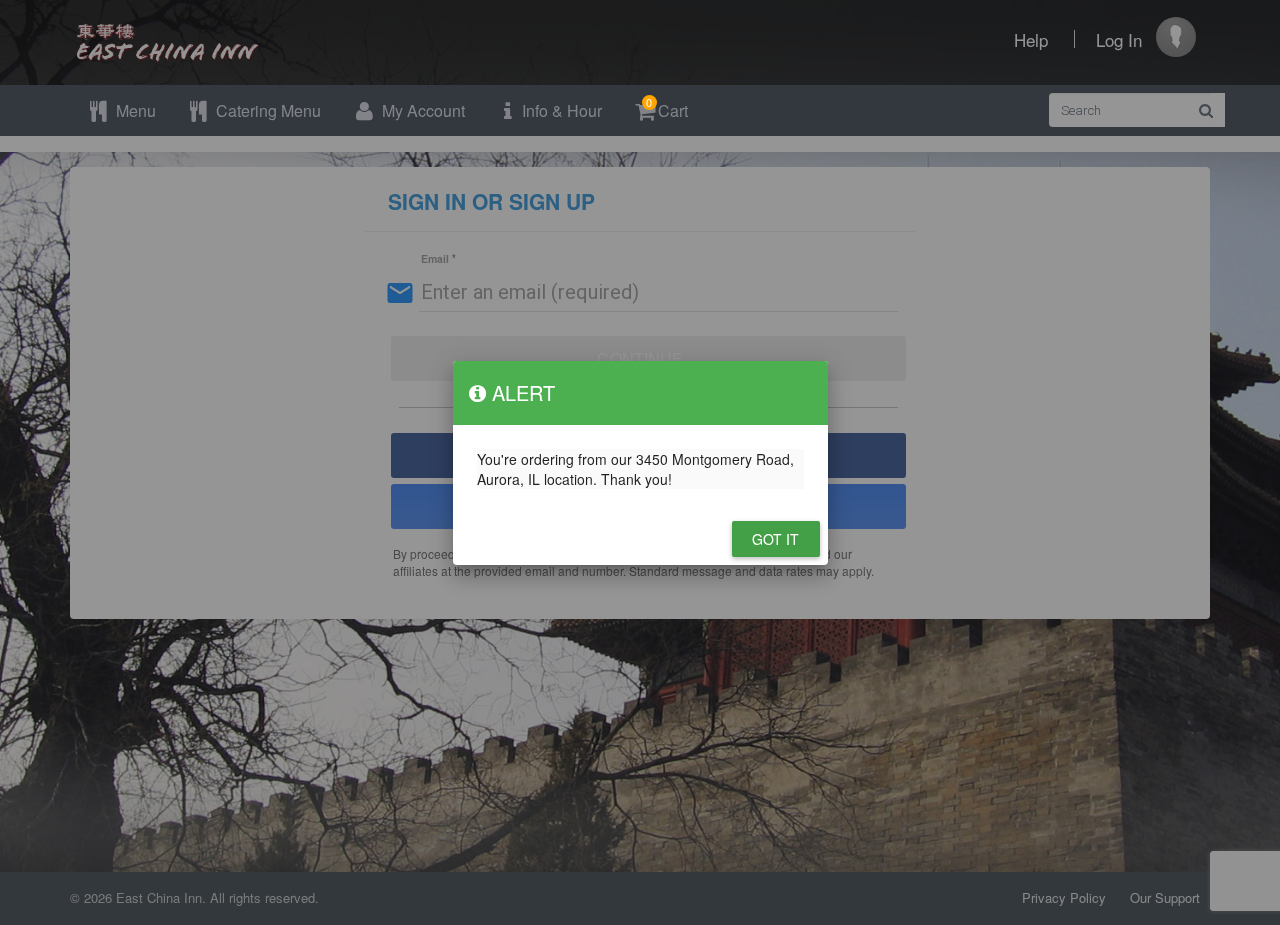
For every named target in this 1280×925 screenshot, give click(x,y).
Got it (776, 539)
